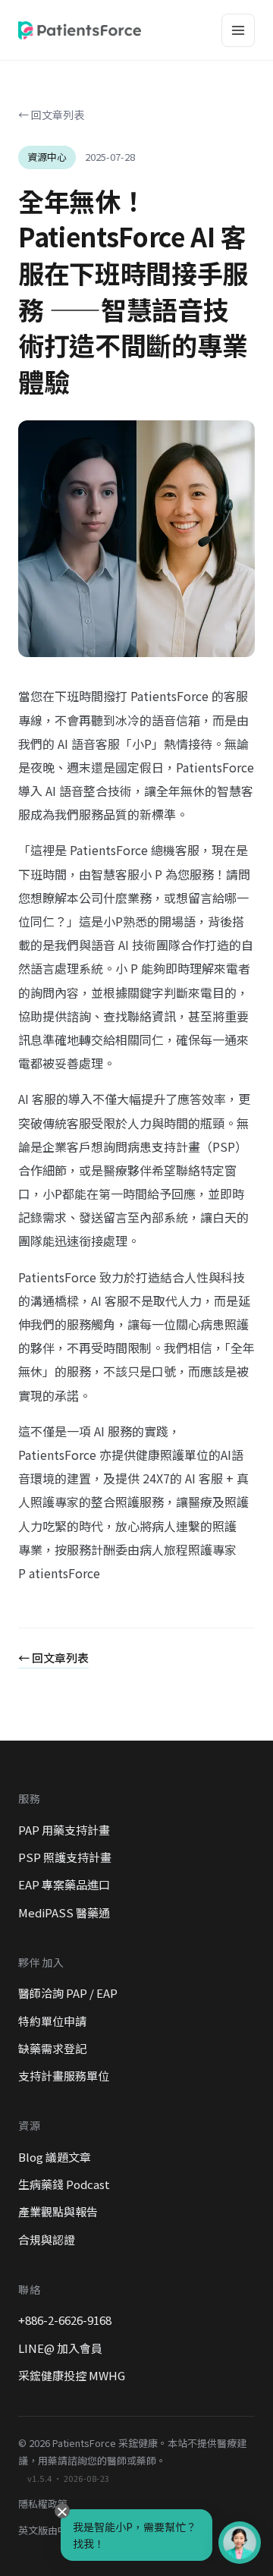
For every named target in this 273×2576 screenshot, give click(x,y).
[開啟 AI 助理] (240, 2543)
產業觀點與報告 (58, 2211)
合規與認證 (47, 2239)
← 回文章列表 (51, 115)
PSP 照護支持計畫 (65, 1857)
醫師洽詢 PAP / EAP (68, 1993)
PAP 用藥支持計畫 (64, 1830)
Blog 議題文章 (55, 2157)
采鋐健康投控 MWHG (72, 2375)
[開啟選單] (238, 30)
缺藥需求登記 (52, 2048)
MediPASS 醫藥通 (64, 1912)
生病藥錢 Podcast (64, 2184)
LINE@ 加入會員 (60, 2348)
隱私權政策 (43, 2504)
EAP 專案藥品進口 (64, 1884)
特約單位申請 (52, 2021)
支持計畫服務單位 (64, 2076)
